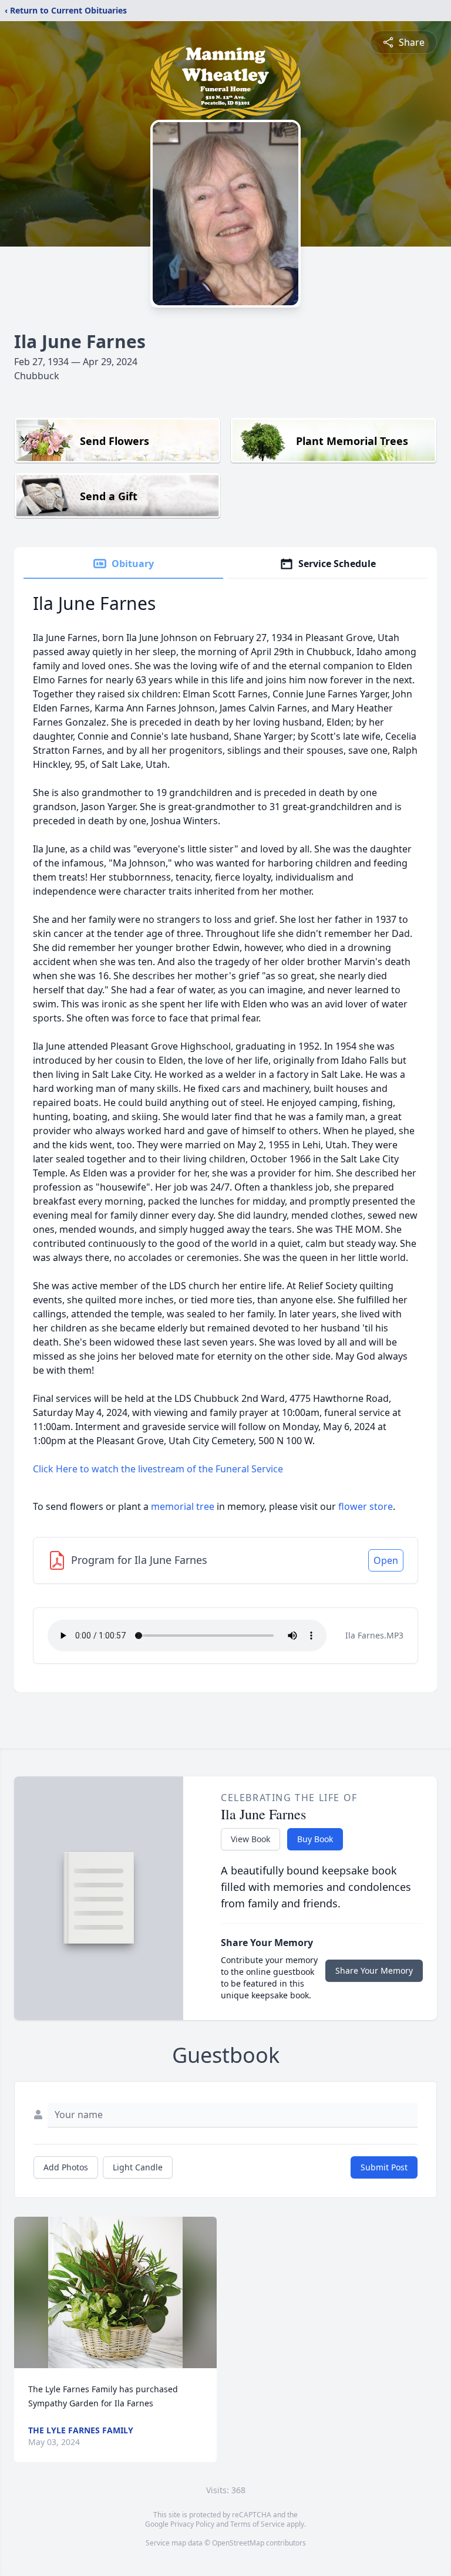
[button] (116, 2293)
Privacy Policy (192, 2524)
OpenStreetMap (238, 2543)
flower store (366, 1506)
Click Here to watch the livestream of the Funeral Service (158, 1469)
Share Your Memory (374, 1970)
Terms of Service (258, 2524)
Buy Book (315, 1839)
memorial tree (183, 1506)
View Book (250, 1839)
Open (386, 1560)
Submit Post (384, 2167)
